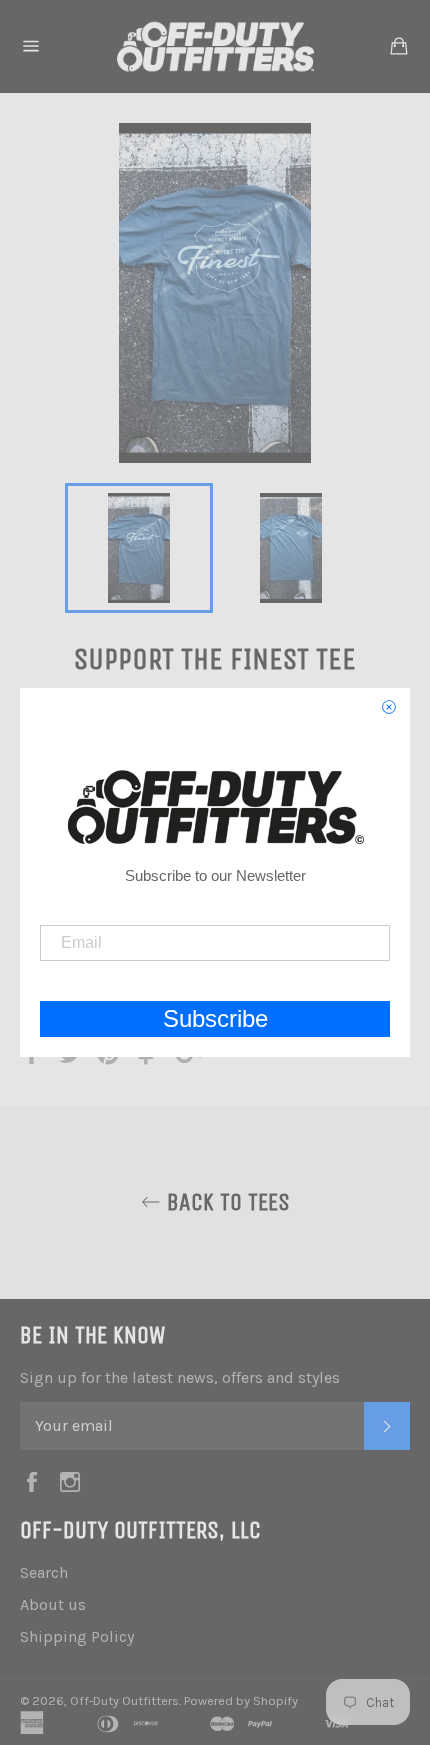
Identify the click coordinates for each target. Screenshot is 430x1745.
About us (53, 1604)
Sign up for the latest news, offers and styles (180, 1377)
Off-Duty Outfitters (124, 1700)
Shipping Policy (77, 1636)
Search (44, 1572)
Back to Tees (225, 1202)
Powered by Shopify (241, 1700)
